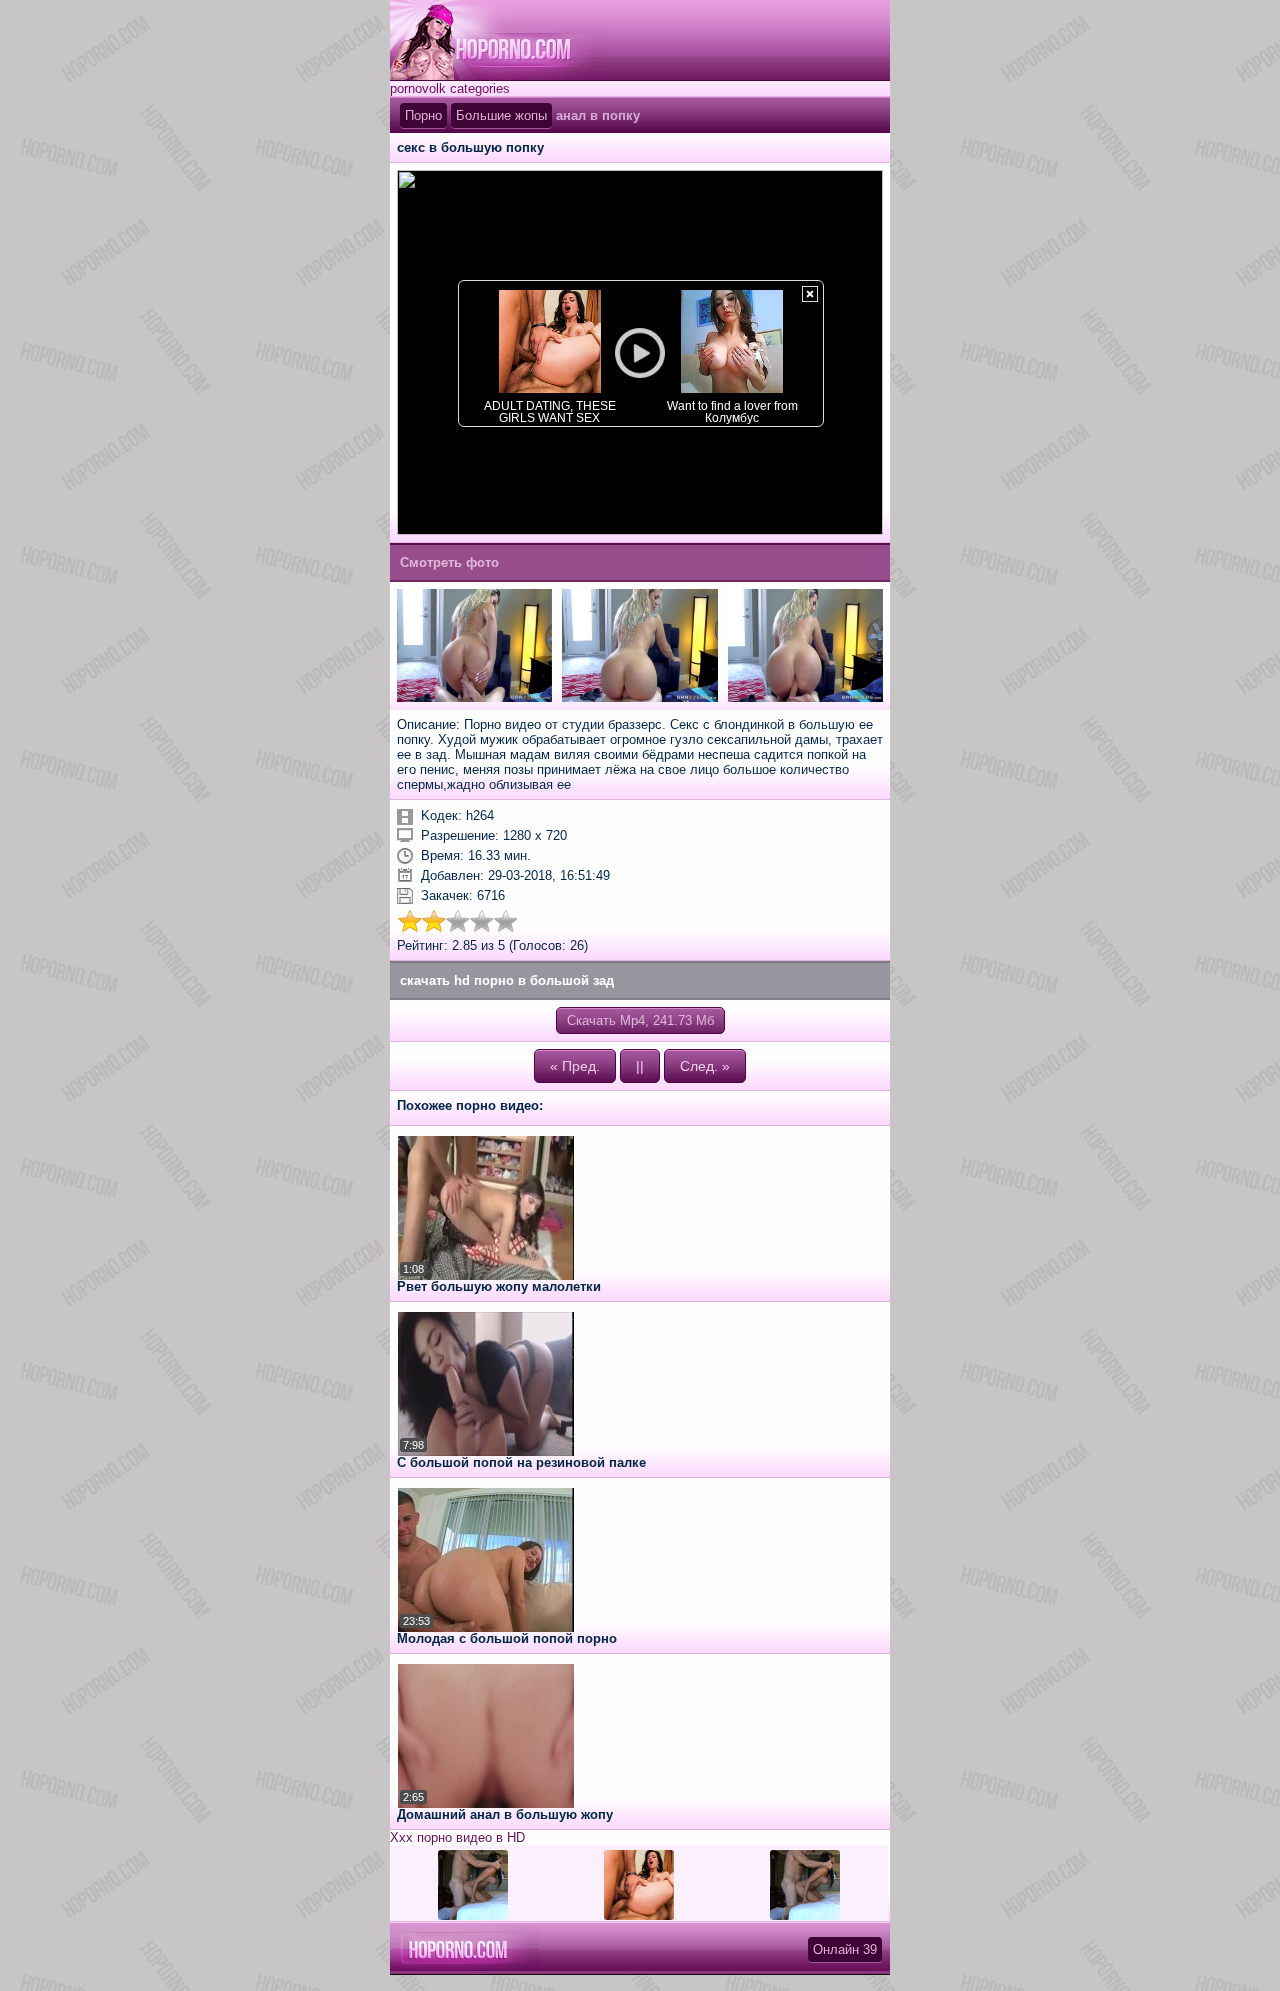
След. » (705, 1066)
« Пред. (575, 1066)
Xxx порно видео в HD (457, 1837)
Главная (497, 40)
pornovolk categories (450, 88)
